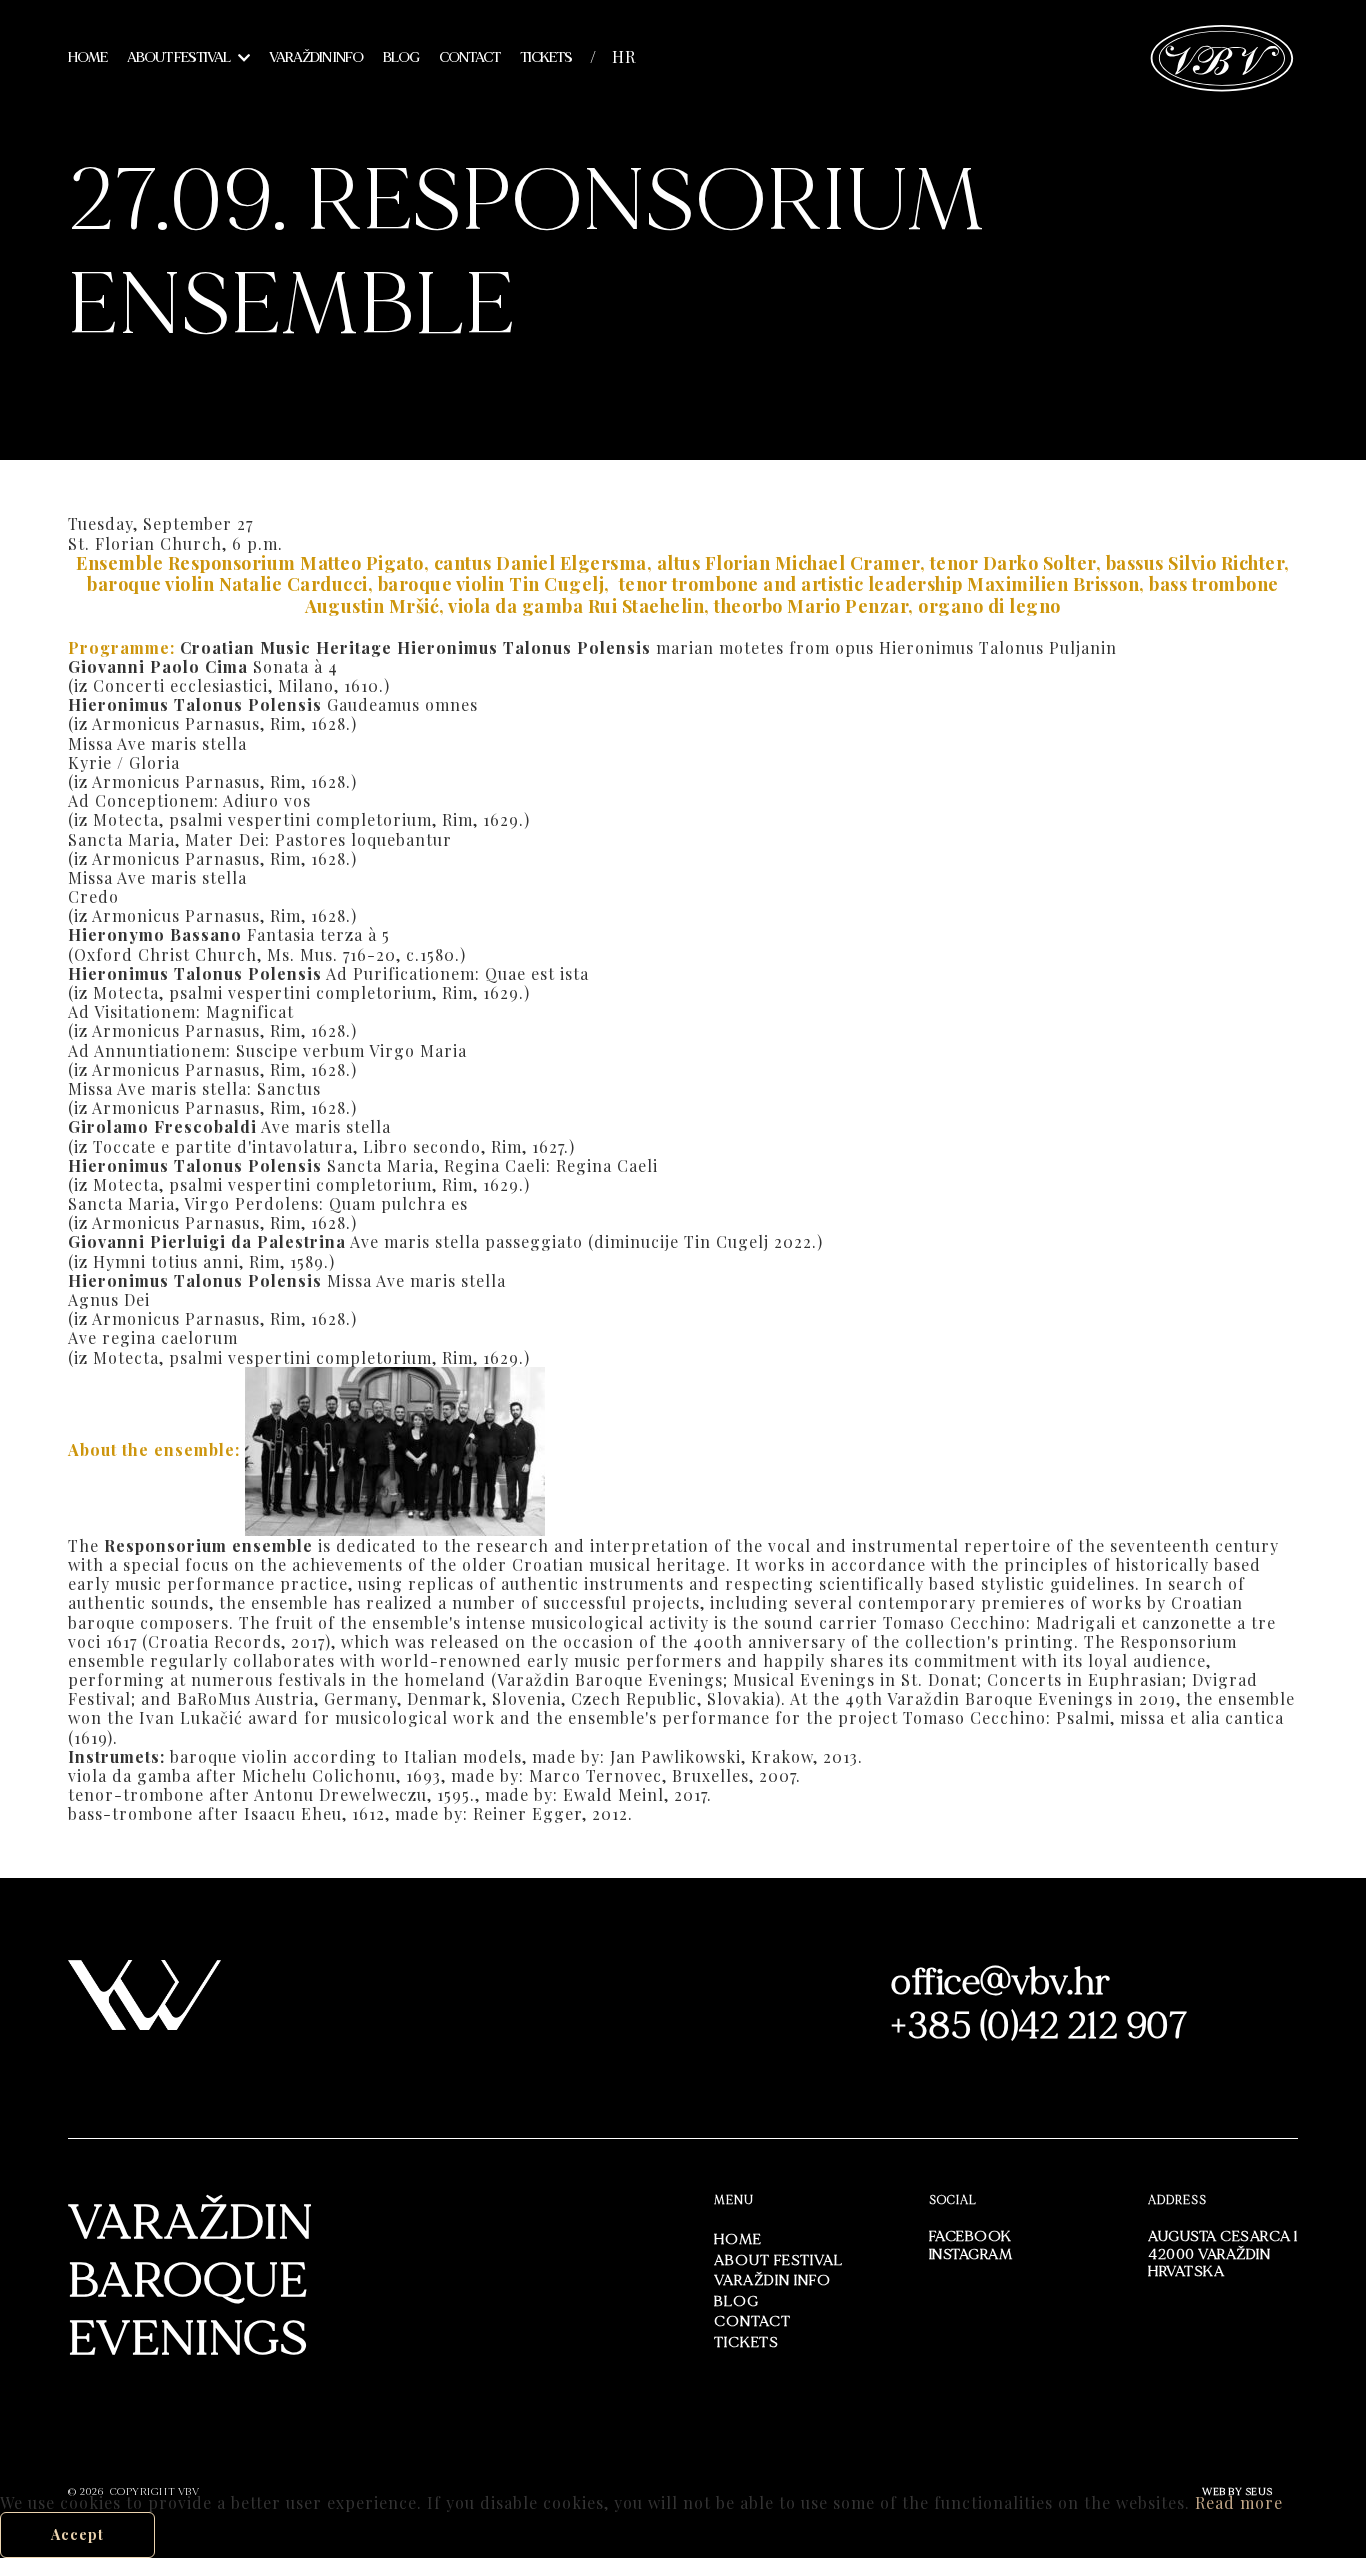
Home (87, 57)
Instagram (971, 2254)
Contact (469, 57)
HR (624, 57)
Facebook (970, 2236)
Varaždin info (316, 57)
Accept (77, 2534)
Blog (401, 57)
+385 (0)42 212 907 (1039, 2026)
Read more (1239, 2502)
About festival (178, 57)
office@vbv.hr (1001, 1982)
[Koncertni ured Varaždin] (1222, 55)
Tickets (546, 57)
